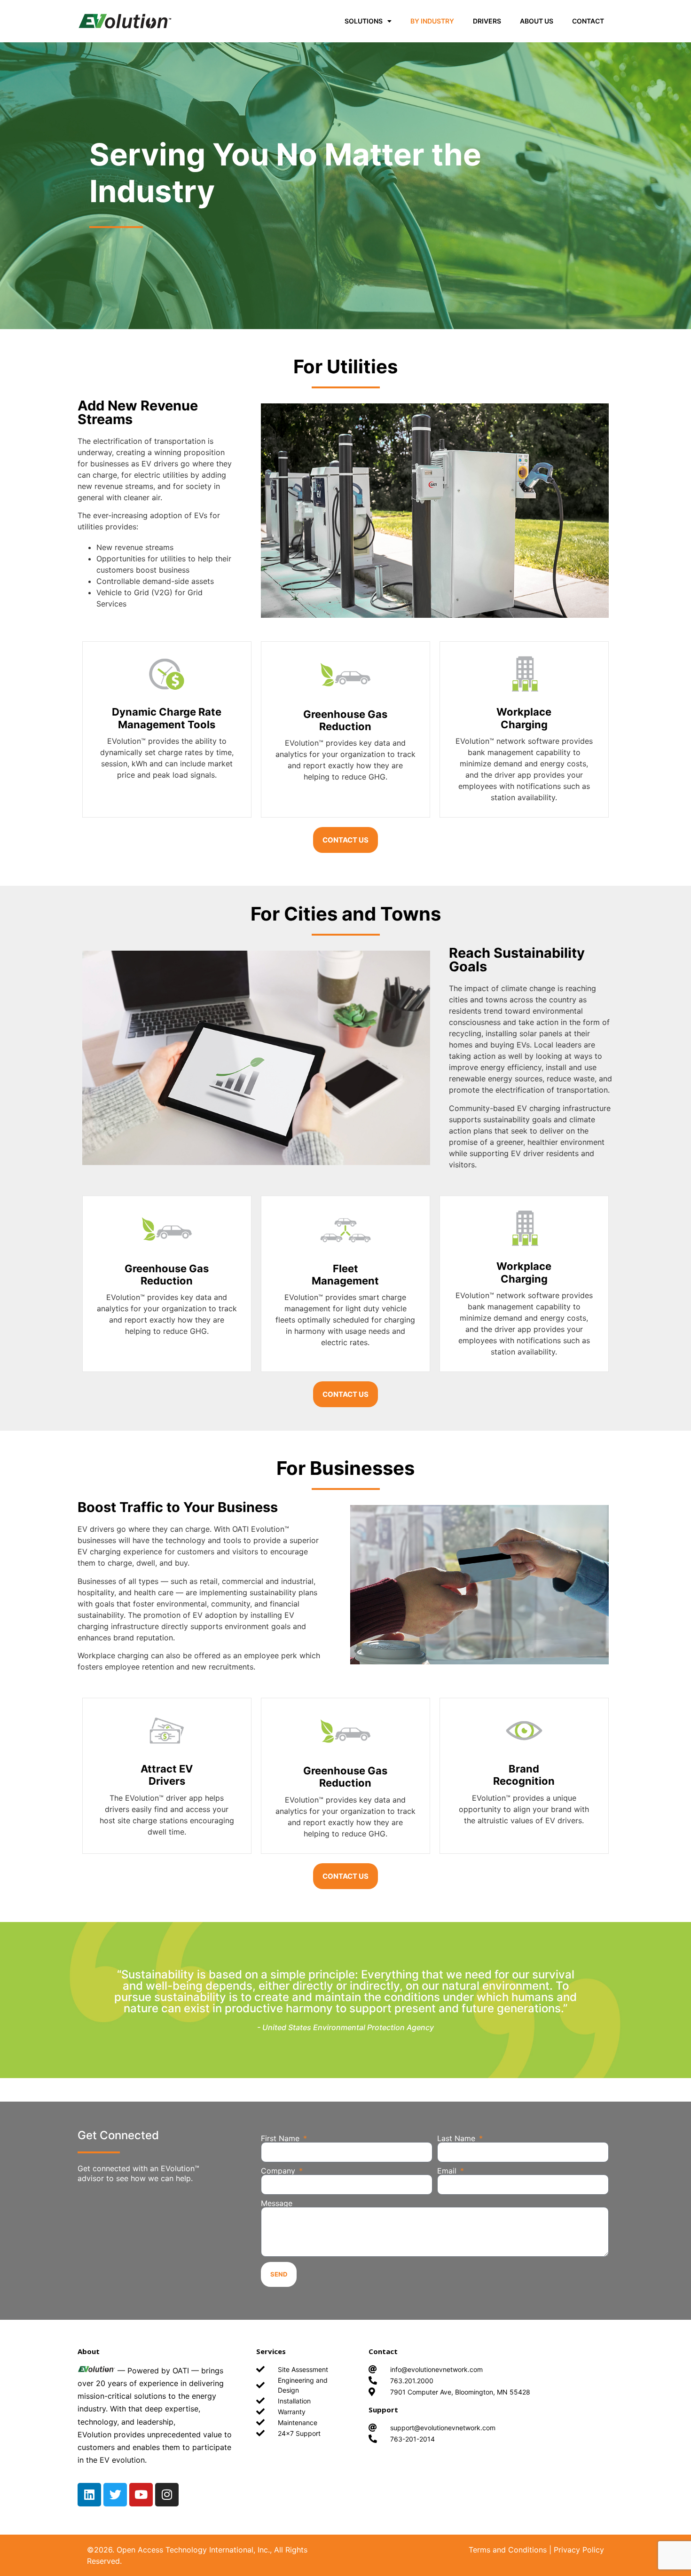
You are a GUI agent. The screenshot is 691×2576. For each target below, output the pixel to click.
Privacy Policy (579, 2550)
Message (277, 2203)
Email (448, 2171)
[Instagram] (167, 2495)
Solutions (364, 21)
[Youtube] (141, 2495)
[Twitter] (115, 2495)
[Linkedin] (89, 2495)
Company (279, 2171)
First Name (281, 2138)
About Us (537, 21)
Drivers (487, 21)
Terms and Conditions (508, 2550)
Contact (588, 21)
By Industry (432, 21)
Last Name (457, 2138)
